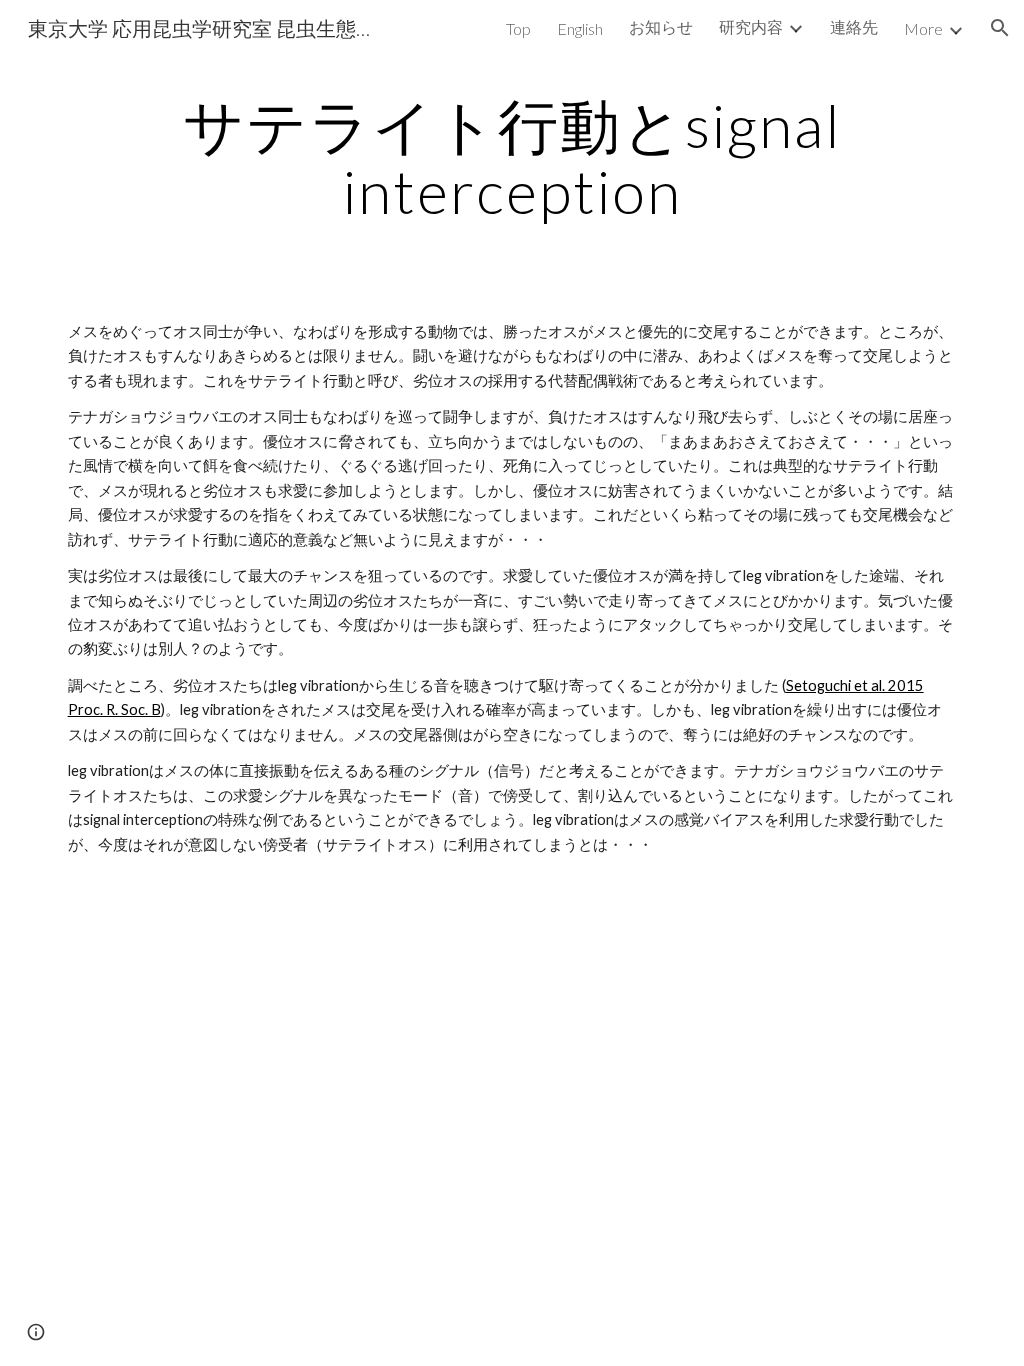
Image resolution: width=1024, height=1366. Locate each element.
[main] (512, 158)
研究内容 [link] (751, 26)
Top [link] (518, 28)
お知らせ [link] (661, 26)
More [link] (923, 28)
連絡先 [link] (854, 26)
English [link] (580, 28)
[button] (1000, 28)
